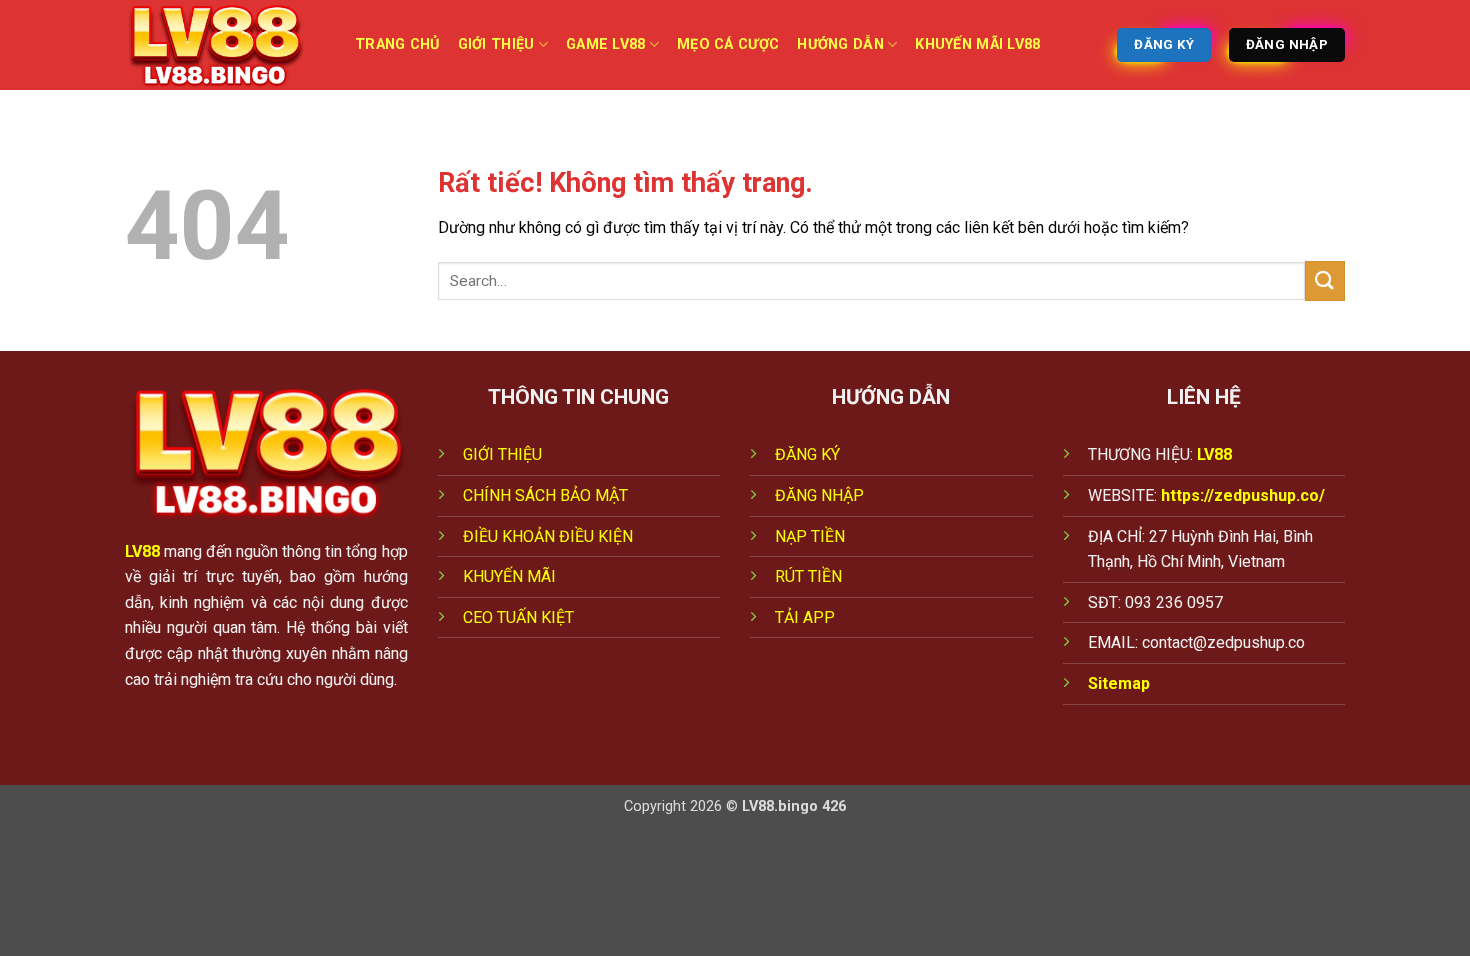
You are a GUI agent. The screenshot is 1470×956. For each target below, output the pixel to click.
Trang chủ (397, 44)
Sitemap (1119, 683)
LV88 (142, 551)
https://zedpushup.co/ (1243, 495)
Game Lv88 (606, 44)
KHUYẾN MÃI (509, 576)
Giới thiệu (496, 44)
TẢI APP (805, 617)
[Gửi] (1325, 280)
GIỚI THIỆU (502, 454)
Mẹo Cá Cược (728, 44)
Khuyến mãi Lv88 (977, 44)
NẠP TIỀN (810, 536)
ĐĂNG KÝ (807, 454)
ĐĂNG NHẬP (819, 495)
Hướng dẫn (840, 44)
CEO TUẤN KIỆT (518, 617)
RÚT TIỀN (808, 576)
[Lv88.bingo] (225, 45)
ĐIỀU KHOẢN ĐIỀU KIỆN (548, 536)
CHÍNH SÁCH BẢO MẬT (545, 495)
